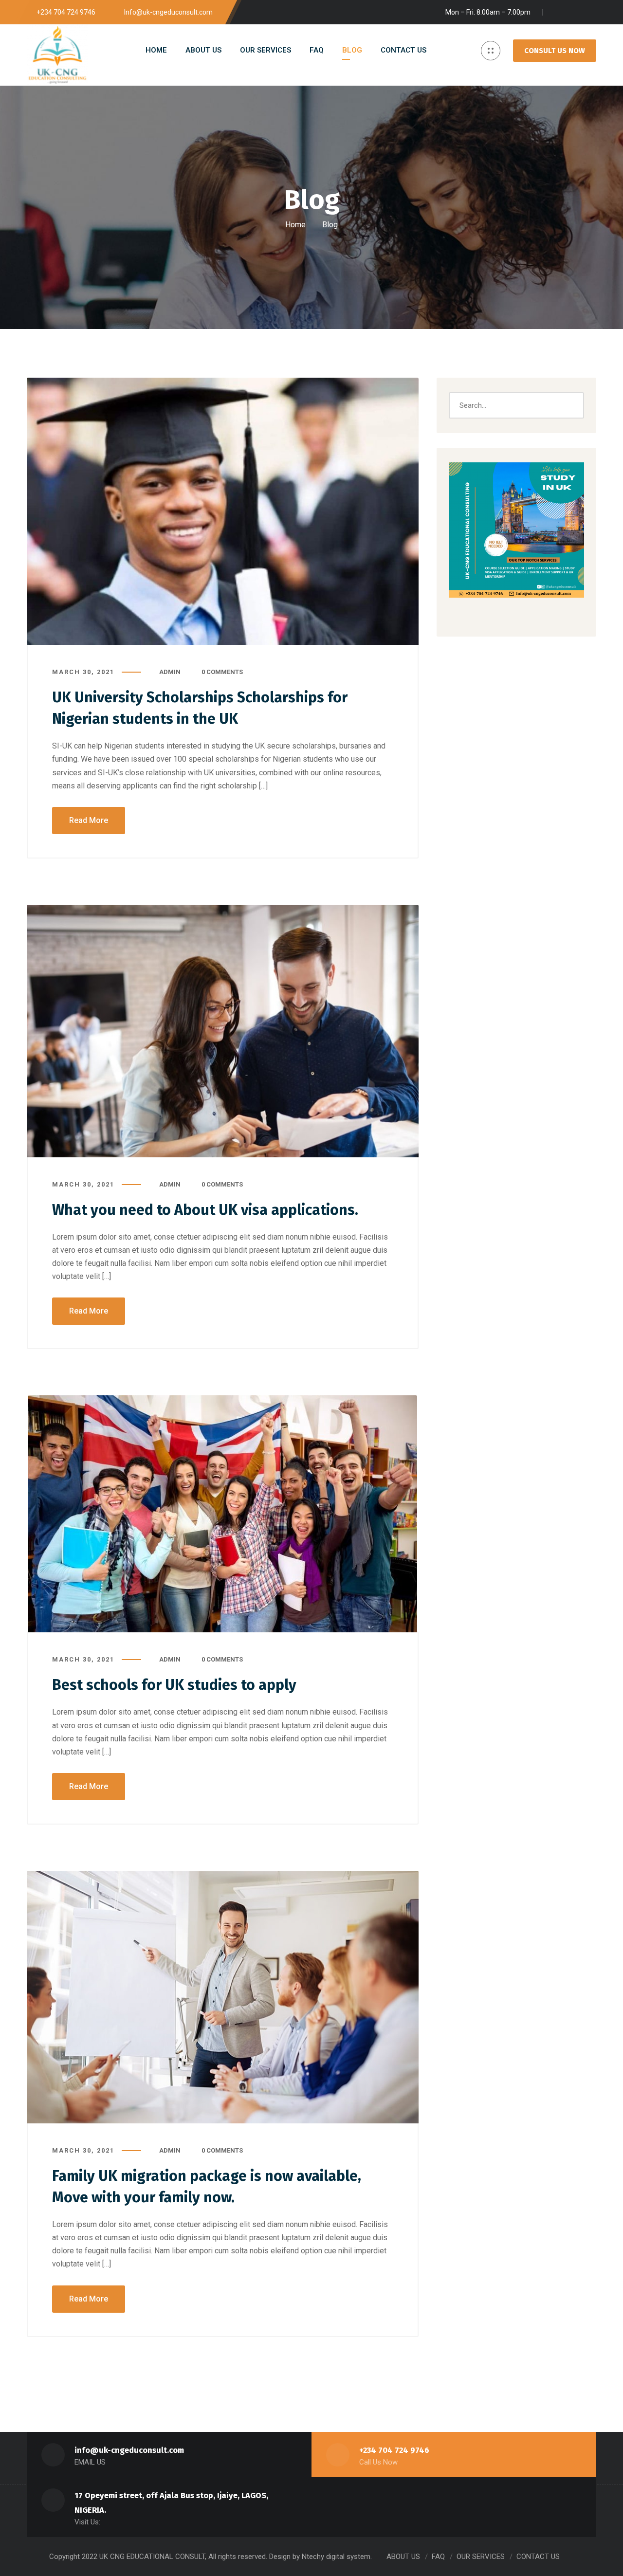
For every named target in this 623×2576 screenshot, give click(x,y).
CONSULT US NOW (555, 51)
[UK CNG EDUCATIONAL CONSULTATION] (57, 55)
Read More (89, 820)
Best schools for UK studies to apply (174, 1685)
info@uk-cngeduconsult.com (129, 2450)
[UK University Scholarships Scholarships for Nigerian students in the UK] (223, 511)
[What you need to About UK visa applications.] (223, 1031)
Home (295, 225)
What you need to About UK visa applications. (205, 1210)
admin (170, 672)
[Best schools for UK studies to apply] (223, 1514)
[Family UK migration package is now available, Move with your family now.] (223, 1997)
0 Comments (222, 672)
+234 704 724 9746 (394, 2450)
